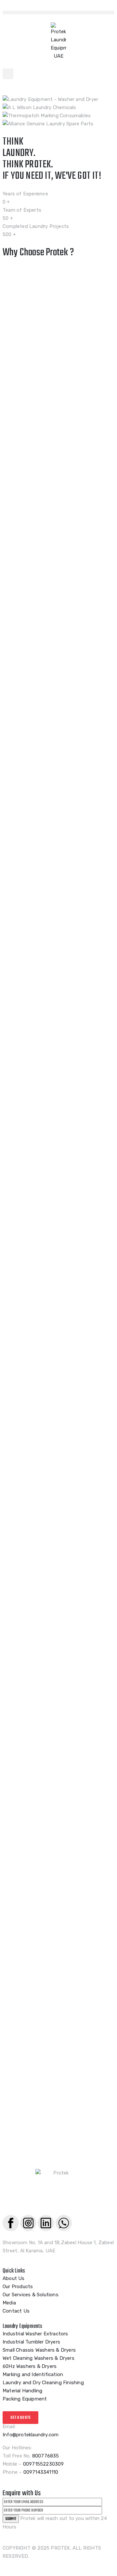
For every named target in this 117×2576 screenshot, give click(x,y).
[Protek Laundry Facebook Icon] (11, 2223)
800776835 (46, 2456)
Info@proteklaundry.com (31, 2435)
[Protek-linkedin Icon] (46, 2223)
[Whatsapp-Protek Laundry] (64, 2223)
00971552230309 (44, 2464)
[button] (58, 13)
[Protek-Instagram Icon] (28, 2223)
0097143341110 (41, 2472)
